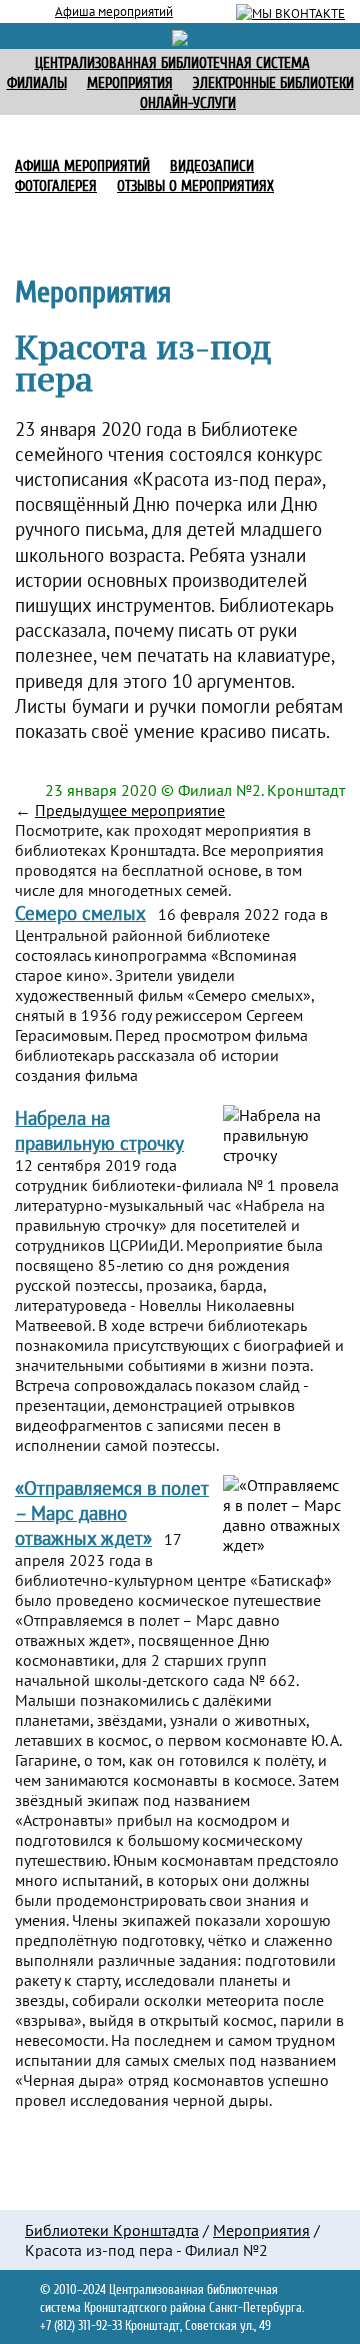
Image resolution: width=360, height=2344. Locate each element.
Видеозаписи (212, 166)
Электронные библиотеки (273, 83)
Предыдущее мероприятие (130, 810)
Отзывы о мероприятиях (195, 186)
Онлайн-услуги (188, 103)
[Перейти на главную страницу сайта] (180, 36)
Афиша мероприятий (114, 11)
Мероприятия (261, 2230)
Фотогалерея (56, 186)
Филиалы (37, 83)
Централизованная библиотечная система (172, 63)
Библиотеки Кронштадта (112, 2230)
